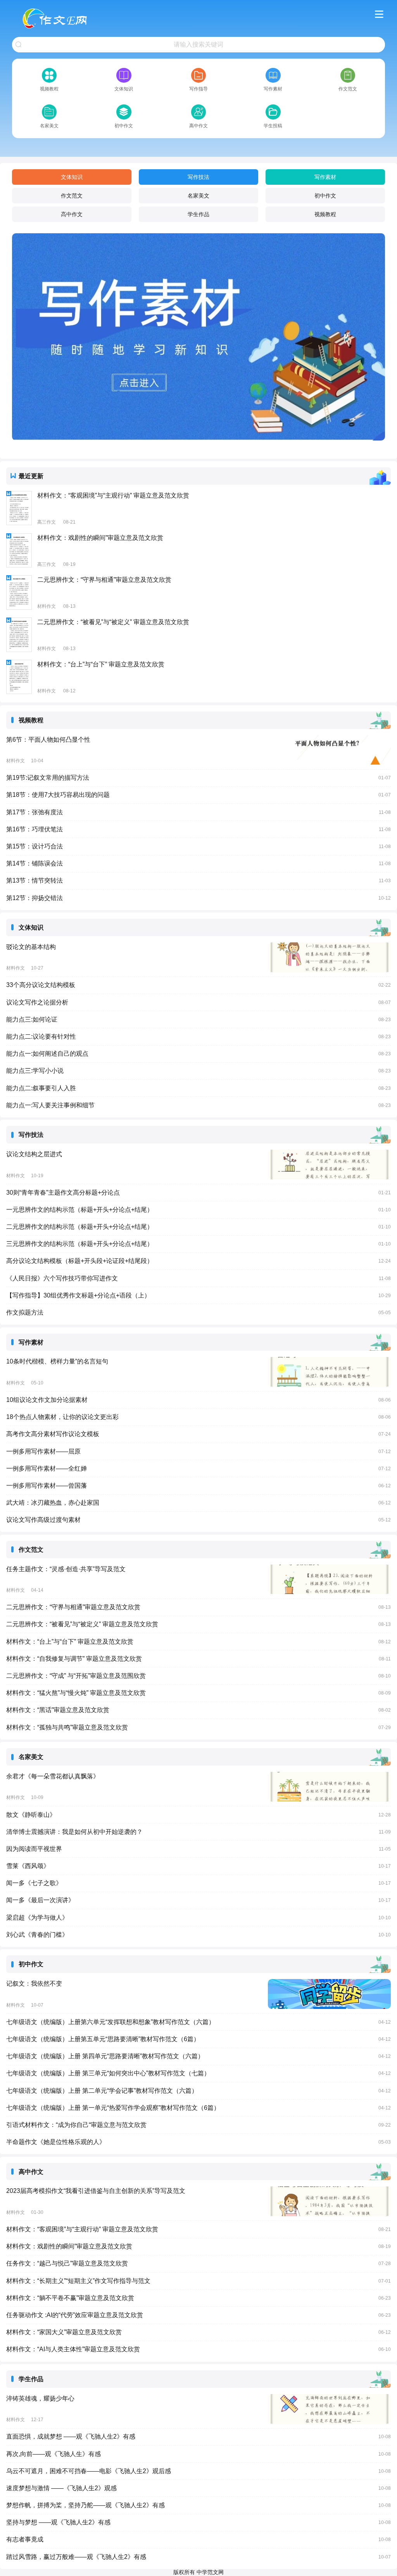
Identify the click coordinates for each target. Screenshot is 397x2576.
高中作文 (72, 214)
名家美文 (198, 196)
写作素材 (325, 177)
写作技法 (198, 177)
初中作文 (325, 196)
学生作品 (198, 214)
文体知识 (72, 177)
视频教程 (325, 214)
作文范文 (72, 196)
